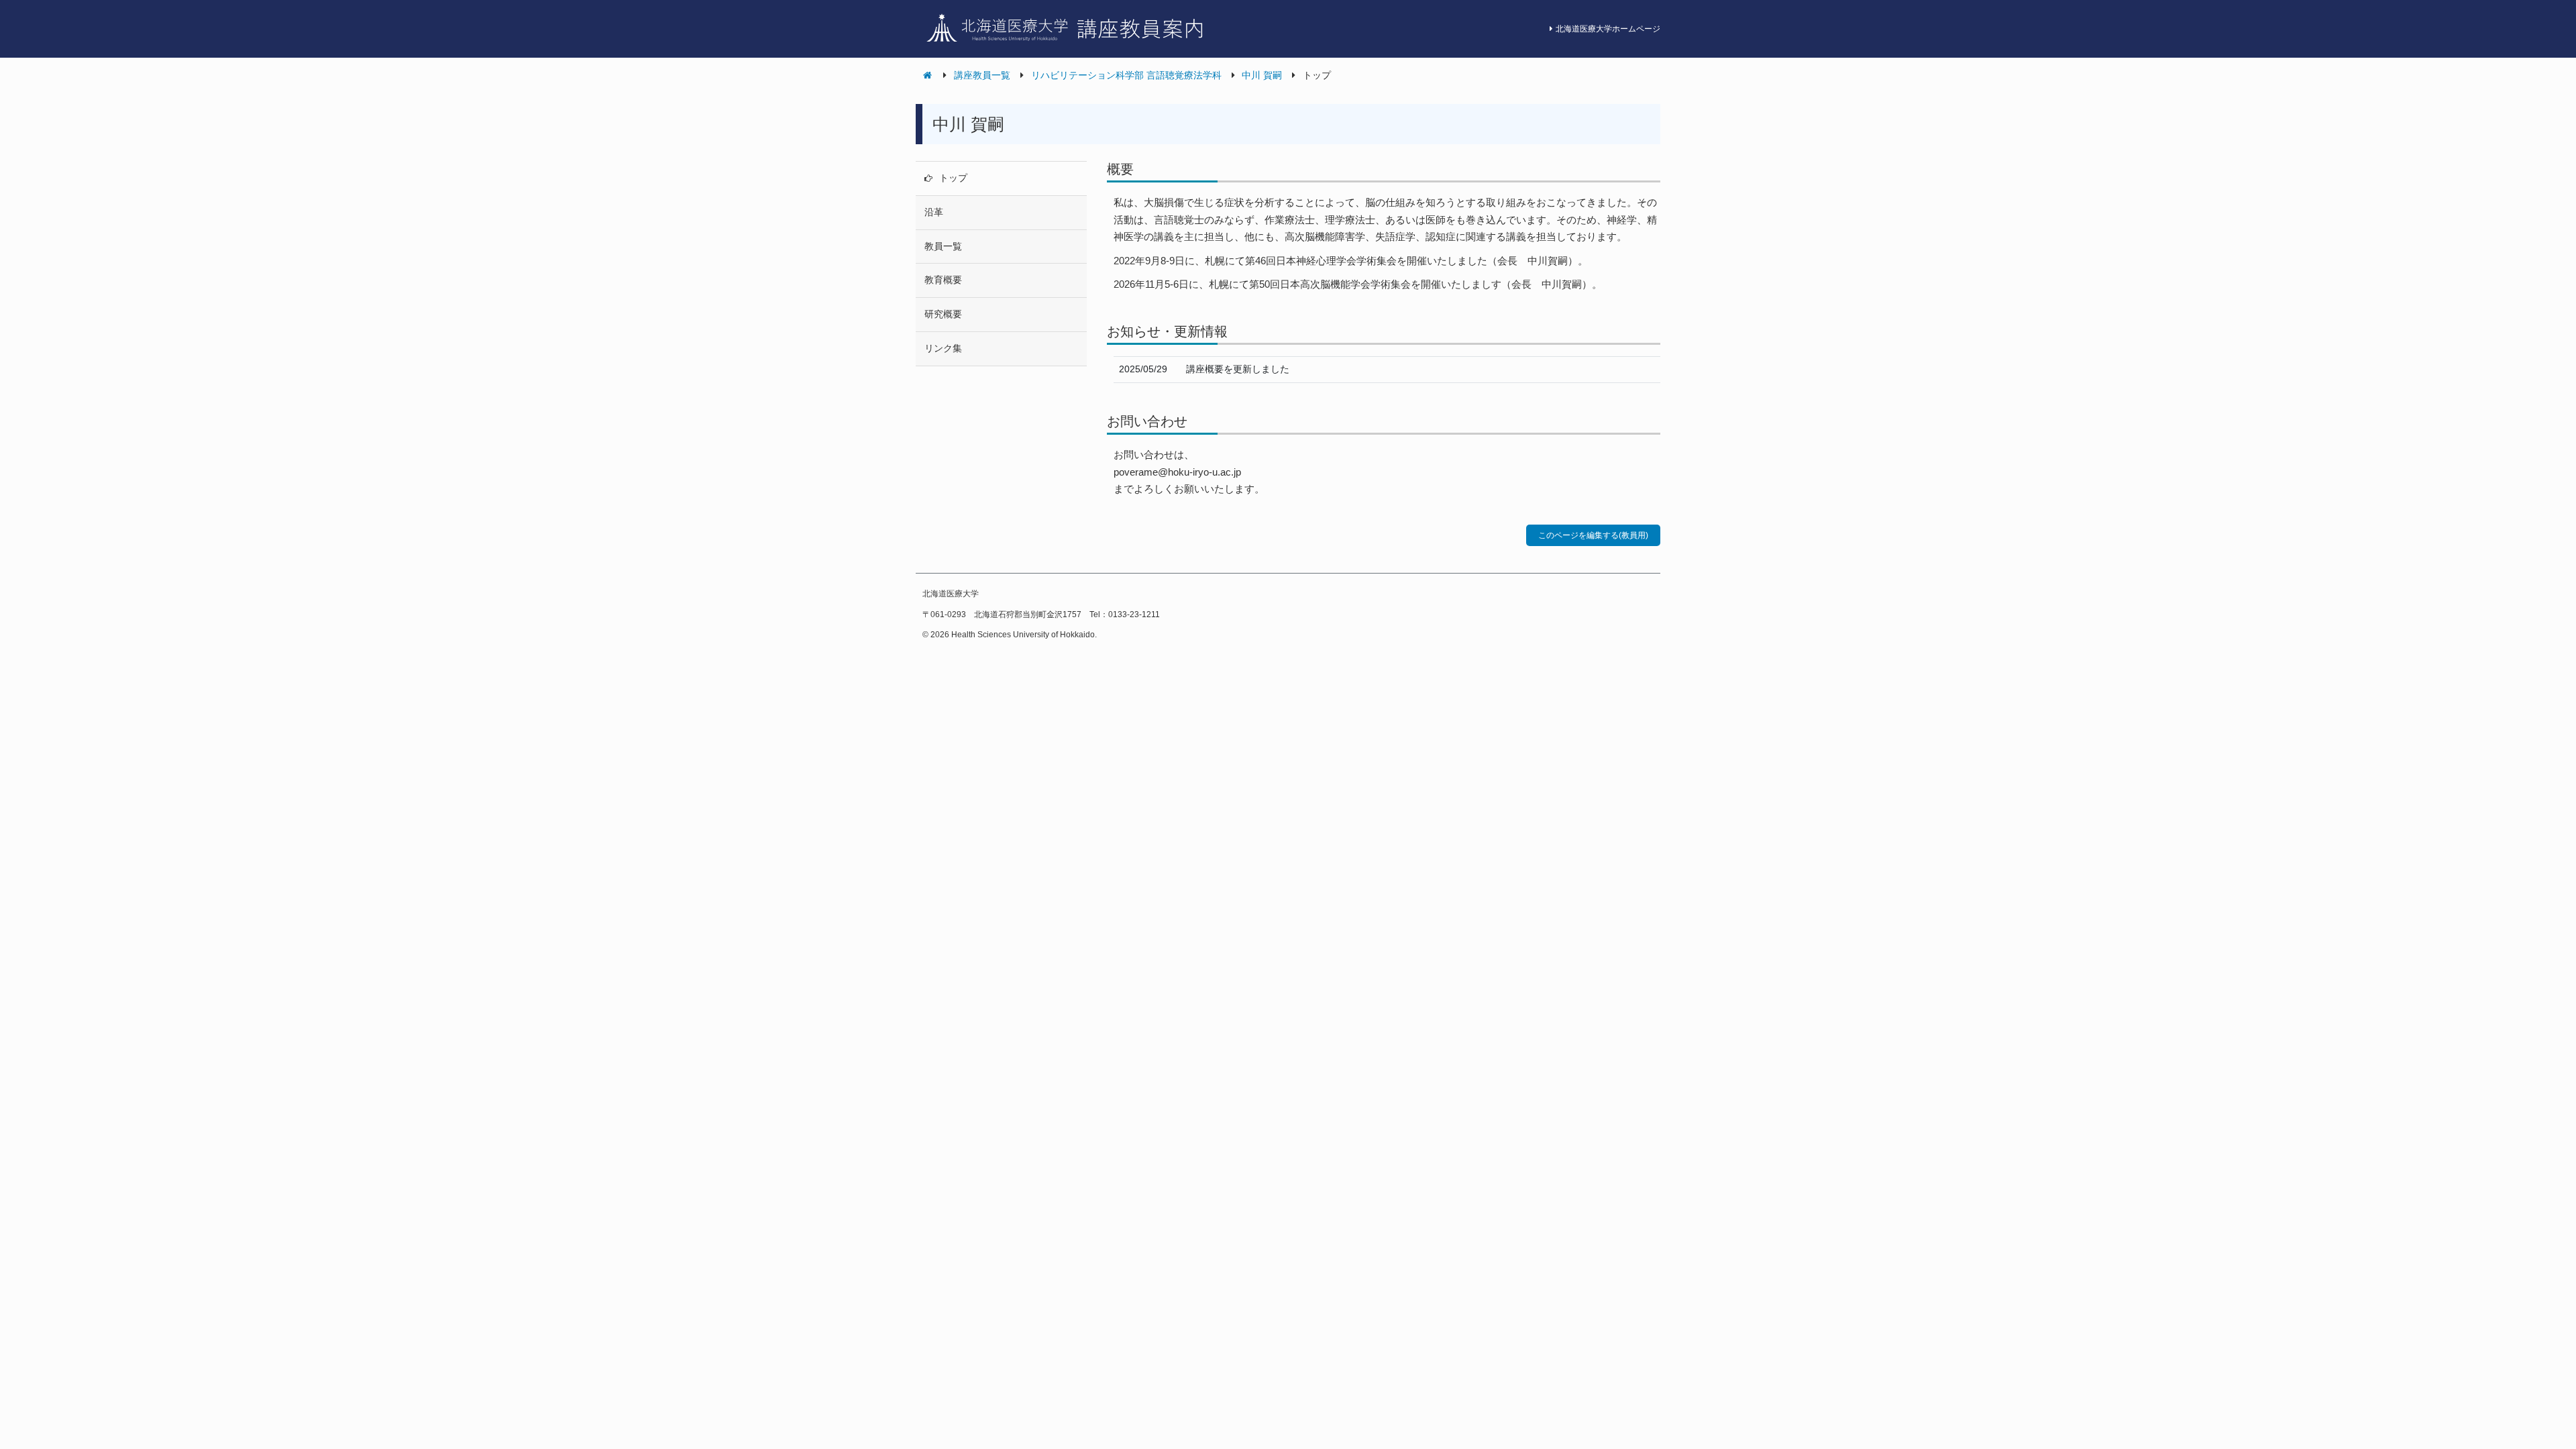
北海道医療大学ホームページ (1608, 29)
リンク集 (943, 348)
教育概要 (943, 280)
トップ (953, 178)
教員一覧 (943, 246)
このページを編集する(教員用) (1593, 535)
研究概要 (943, 314)
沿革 (934, 212)
